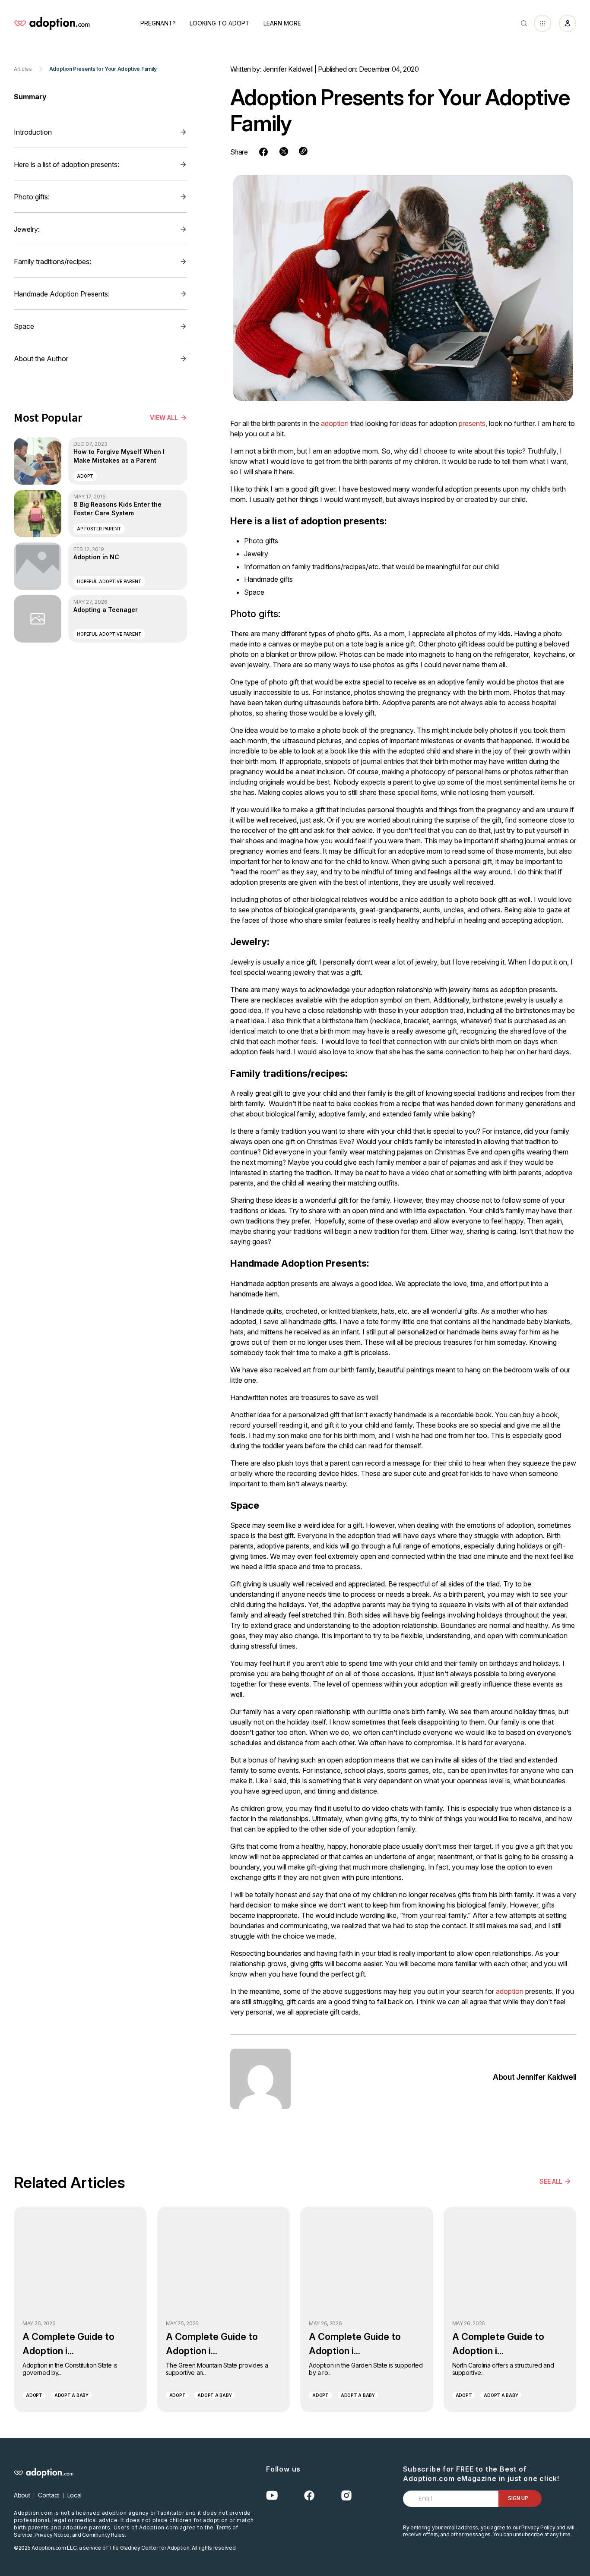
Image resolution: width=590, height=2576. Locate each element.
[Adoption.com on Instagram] (346, 2496)
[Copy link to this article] (303, 151)
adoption (335, 423)
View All (164, 418)
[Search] (524, 23)
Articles (23, 69)
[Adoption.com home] (52, 23)
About (22, 2495)
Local (75, 2495)
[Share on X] (284, 151)
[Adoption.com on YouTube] (272, 2496)
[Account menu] (568, 23)
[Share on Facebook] (263, 152)
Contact (49, 2495)
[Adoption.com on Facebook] (309, 2496)
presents (472, 423)
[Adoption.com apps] (542, 23)
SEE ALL (551, 2181)
